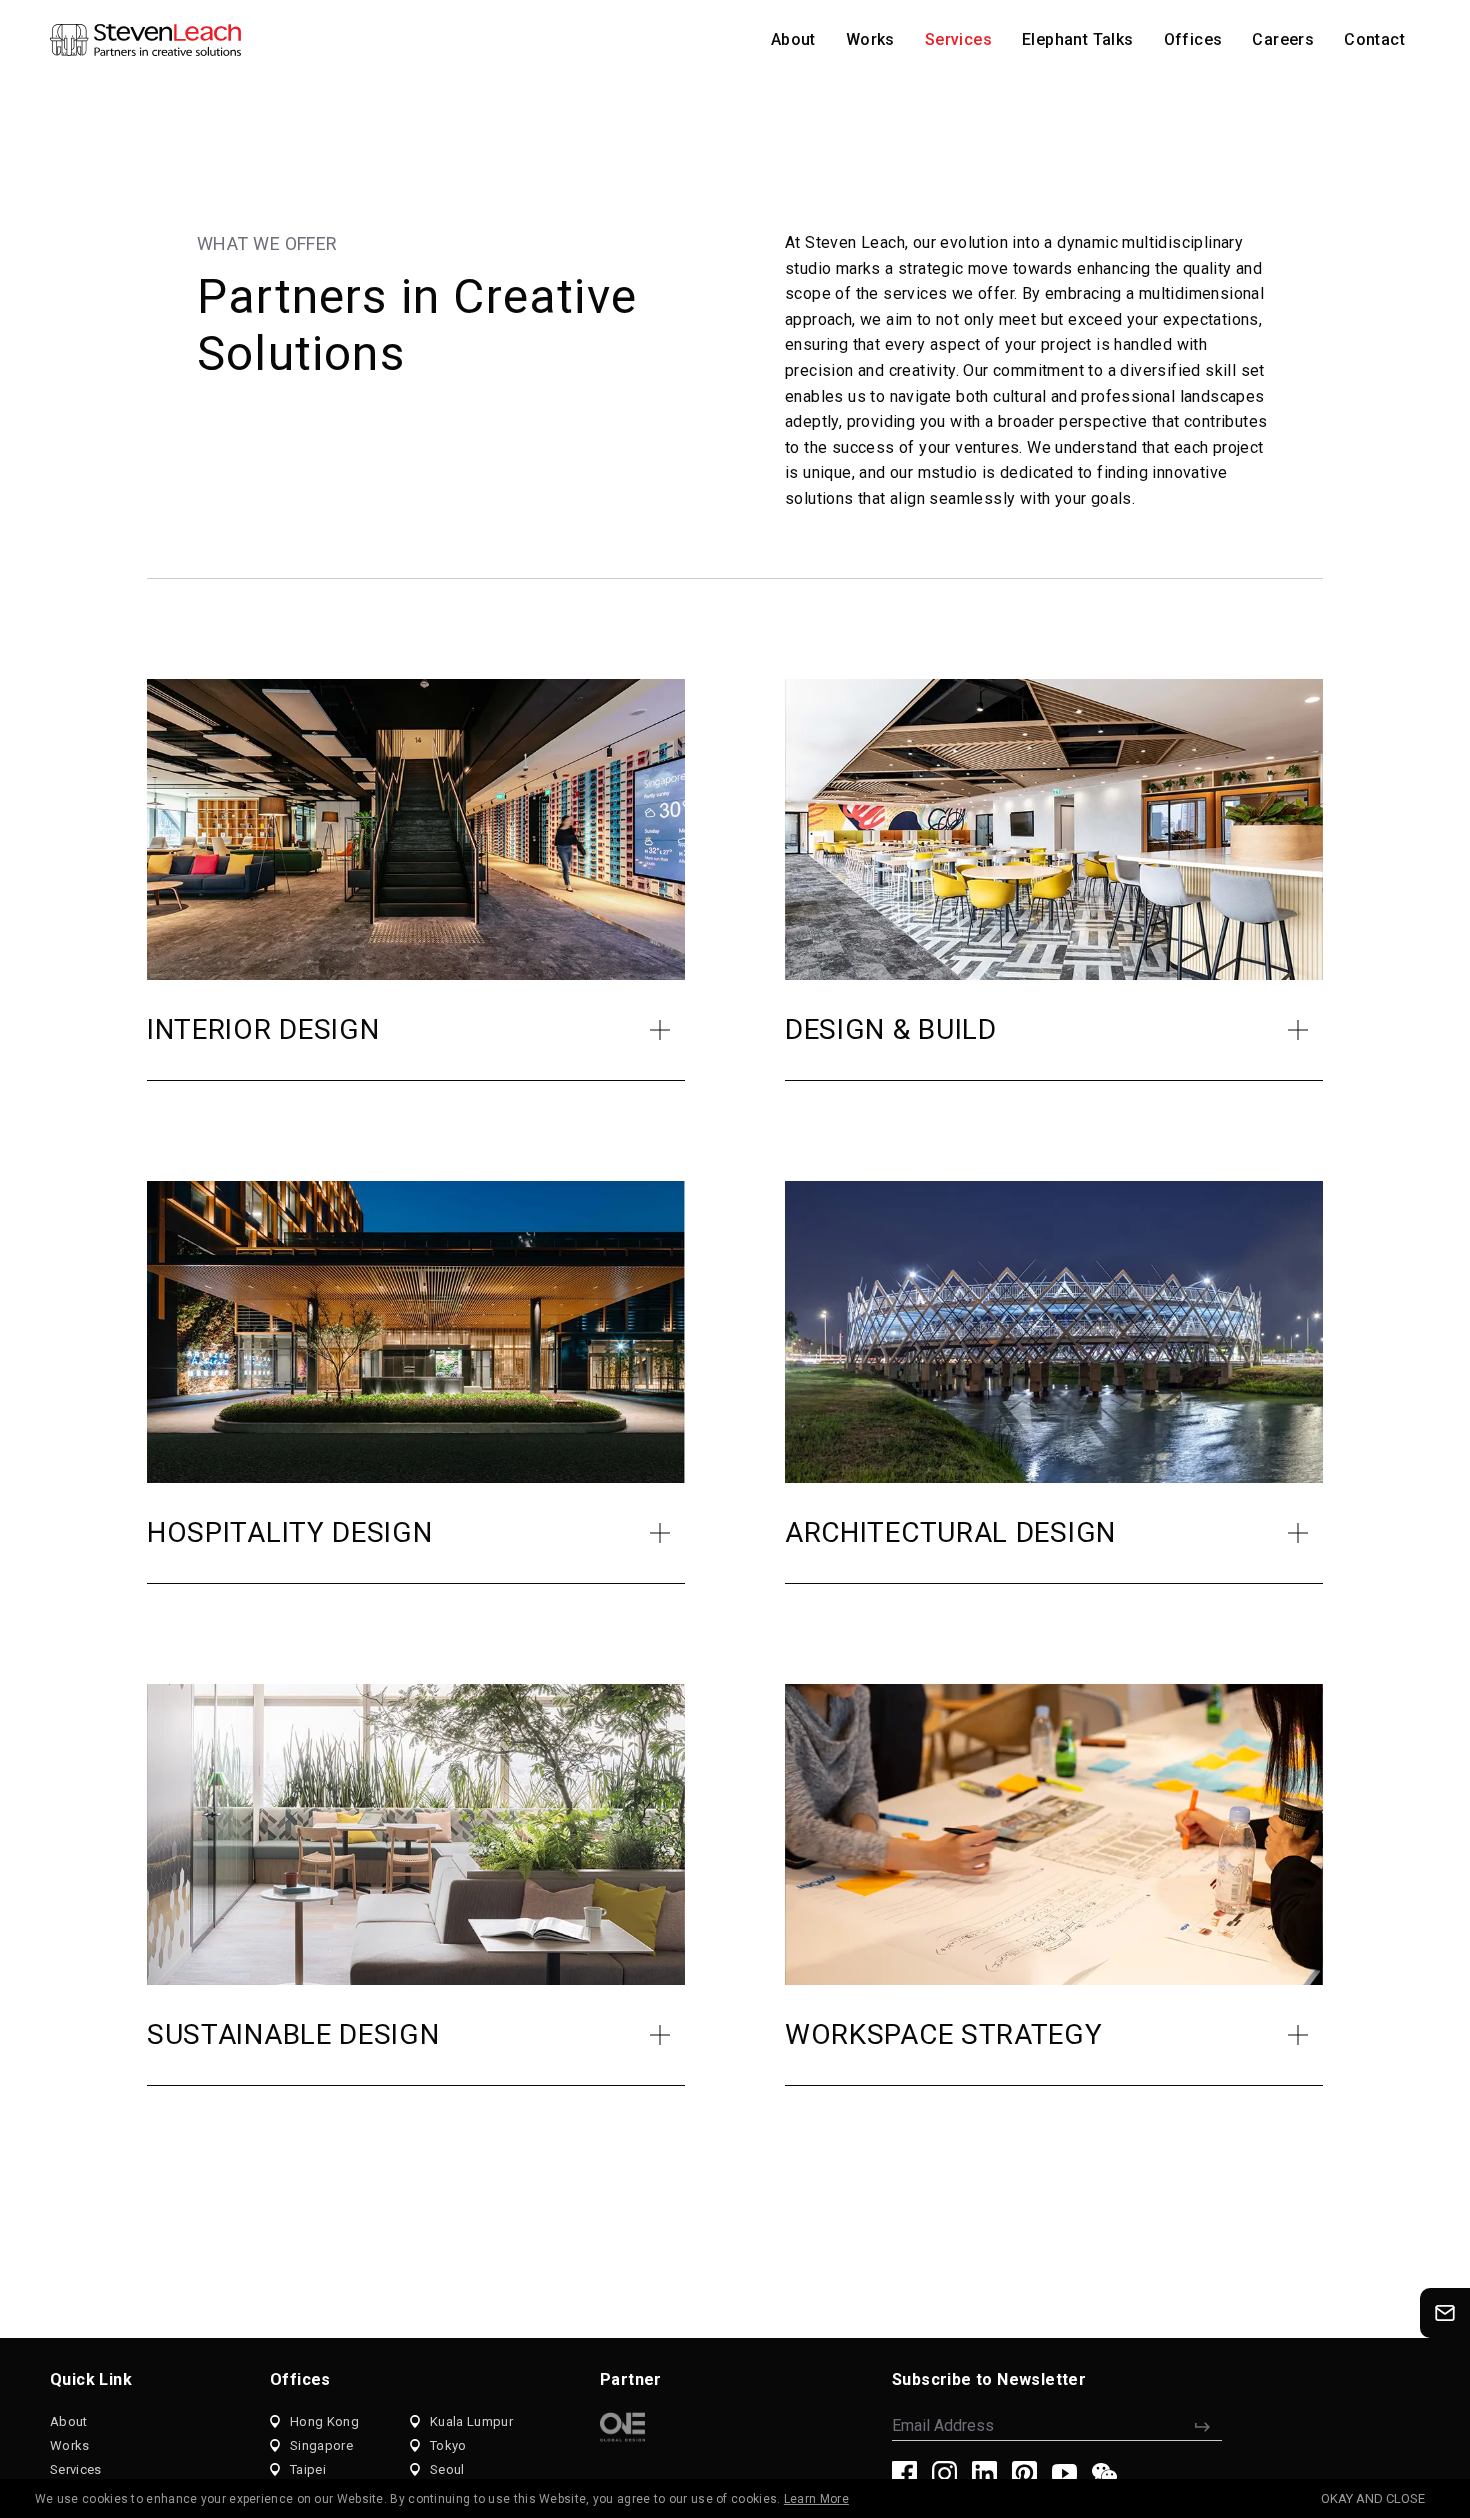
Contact (1374, 39)
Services (958, 39)
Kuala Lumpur (471, 2421)
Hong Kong (324, 2421)
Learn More (816, 2499)
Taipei (308, 2469)
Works (870, 39)
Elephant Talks (1078, 39)
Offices (1193, 39)
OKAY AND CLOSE (1373, 2498)
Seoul (447, 2469)
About (793, 39)
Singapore (321, 2445)
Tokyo (448, 2445)
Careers (1283, 39)
